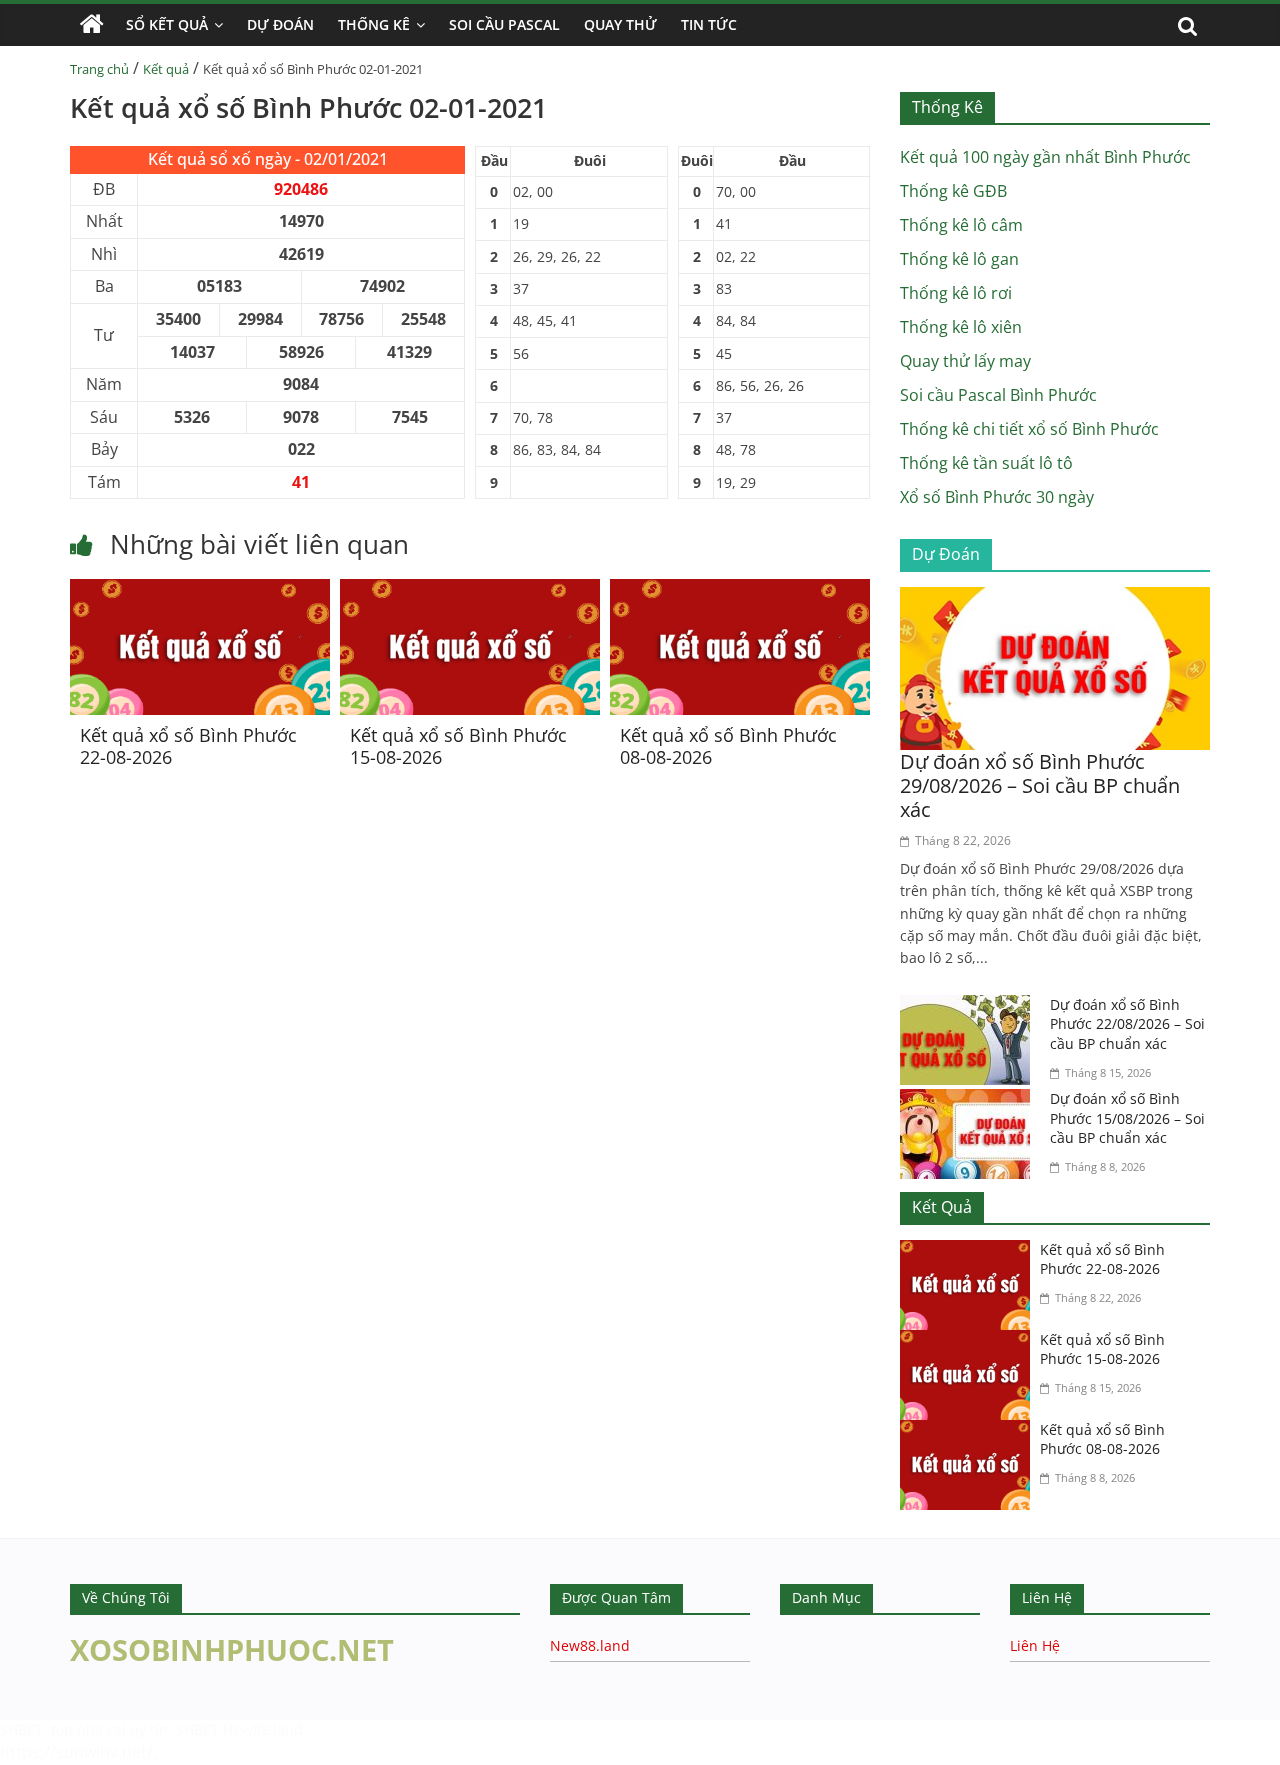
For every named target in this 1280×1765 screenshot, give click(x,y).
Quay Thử (620, 24)
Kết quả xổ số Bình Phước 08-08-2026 (728, 746)
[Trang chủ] (92, 25)
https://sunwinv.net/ (76, 1752)
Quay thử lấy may (965, 361)
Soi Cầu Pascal (504, 24)
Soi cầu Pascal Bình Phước (998, 395)
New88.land (590, 1645)
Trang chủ (99, 69)
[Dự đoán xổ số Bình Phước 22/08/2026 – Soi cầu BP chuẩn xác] (970, 1007)
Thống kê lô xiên (961, 327)
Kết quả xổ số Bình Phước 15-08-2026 (458, 746)
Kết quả (166, 69)
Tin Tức (709, 24)
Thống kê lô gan (959, 259)
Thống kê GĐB (953, 191)
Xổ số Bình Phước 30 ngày (997, 497)
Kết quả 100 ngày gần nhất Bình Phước (1045, 157)
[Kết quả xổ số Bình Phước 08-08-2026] (740, 591)
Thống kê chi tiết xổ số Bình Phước (1029, 429)
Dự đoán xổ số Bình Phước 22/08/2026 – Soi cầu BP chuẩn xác (1127, 1024)
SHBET (23, 1729)
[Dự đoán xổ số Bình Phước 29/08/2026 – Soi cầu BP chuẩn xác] (1055, 599)
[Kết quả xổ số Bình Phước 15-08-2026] (470, 591)
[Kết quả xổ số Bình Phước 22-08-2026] (200, 591)
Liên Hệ (1035, 1645)
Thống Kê (374, 24)
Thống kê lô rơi (956, 293)
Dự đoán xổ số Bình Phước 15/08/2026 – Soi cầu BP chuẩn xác (1127, 1118)
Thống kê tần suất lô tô (986, 463)
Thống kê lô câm (961, 225)
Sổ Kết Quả (167, 24)
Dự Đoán (280, 24)
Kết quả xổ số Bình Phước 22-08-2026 (188, 746)
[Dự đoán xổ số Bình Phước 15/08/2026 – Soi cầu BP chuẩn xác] (970, 1101)
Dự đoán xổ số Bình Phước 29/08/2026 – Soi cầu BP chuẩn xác (1040, 785)
